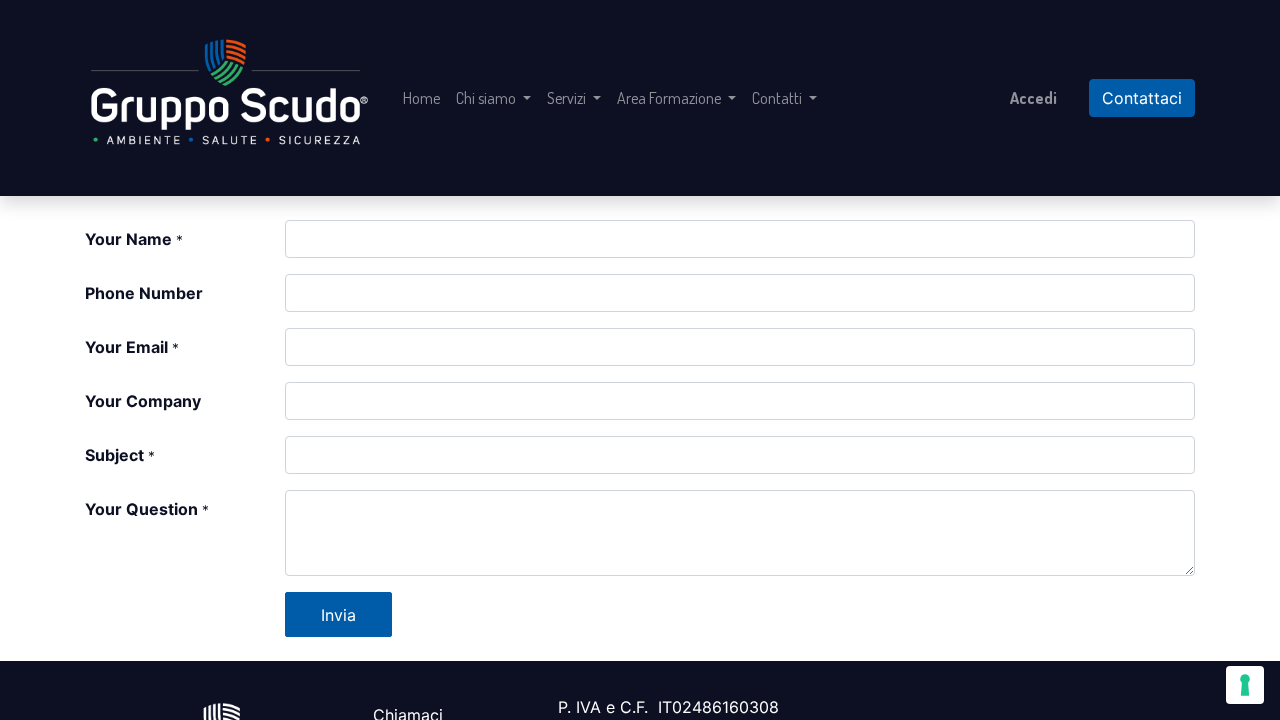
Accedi (1033, 98)
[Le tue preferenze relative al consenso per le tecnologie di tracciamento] (1245, 685)
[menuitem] (421, 98)
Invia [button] (338, 615)
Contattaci (1142, 98)
